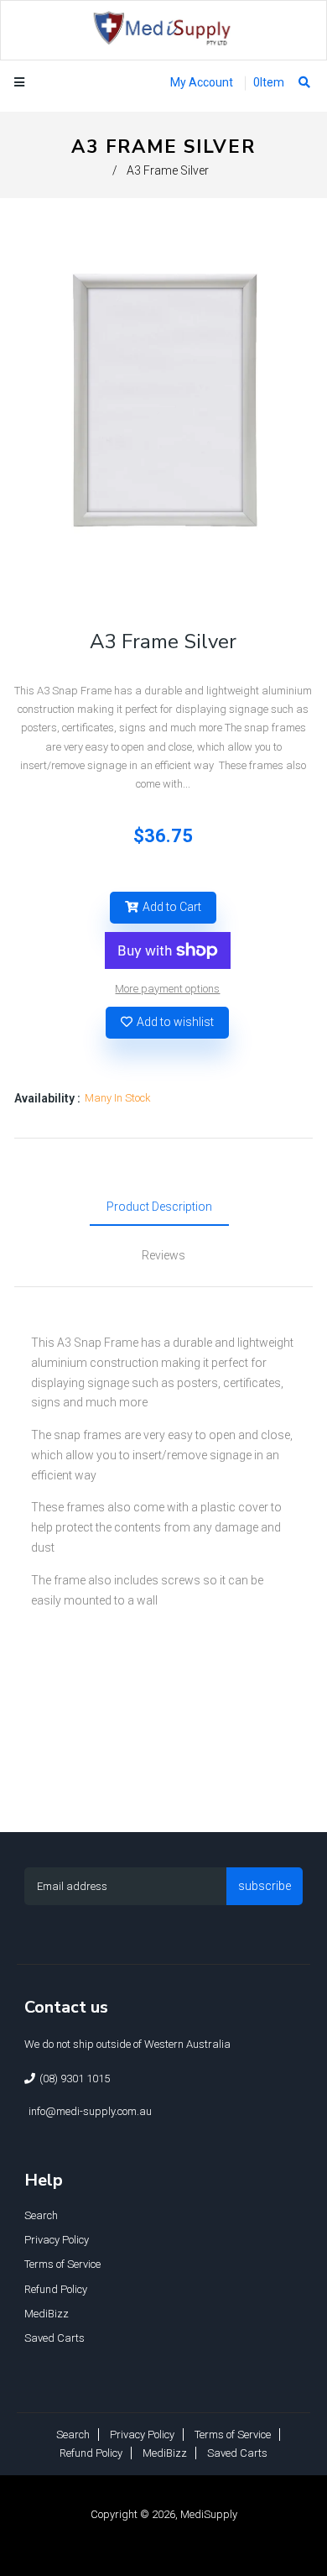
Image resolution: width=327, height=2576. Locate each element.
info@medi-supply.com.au (90, 2111)
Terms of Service (62, 2264)
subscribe (265, 1886)
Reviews (163, 1255)
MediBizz (47, 2314)
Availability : (47, 1098)
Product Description (159, 1207)
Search (41, 2215)
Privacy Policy (57, 2240)
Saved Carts (54, 2338)
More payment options (167, 989)
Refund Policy (56, 2289)
